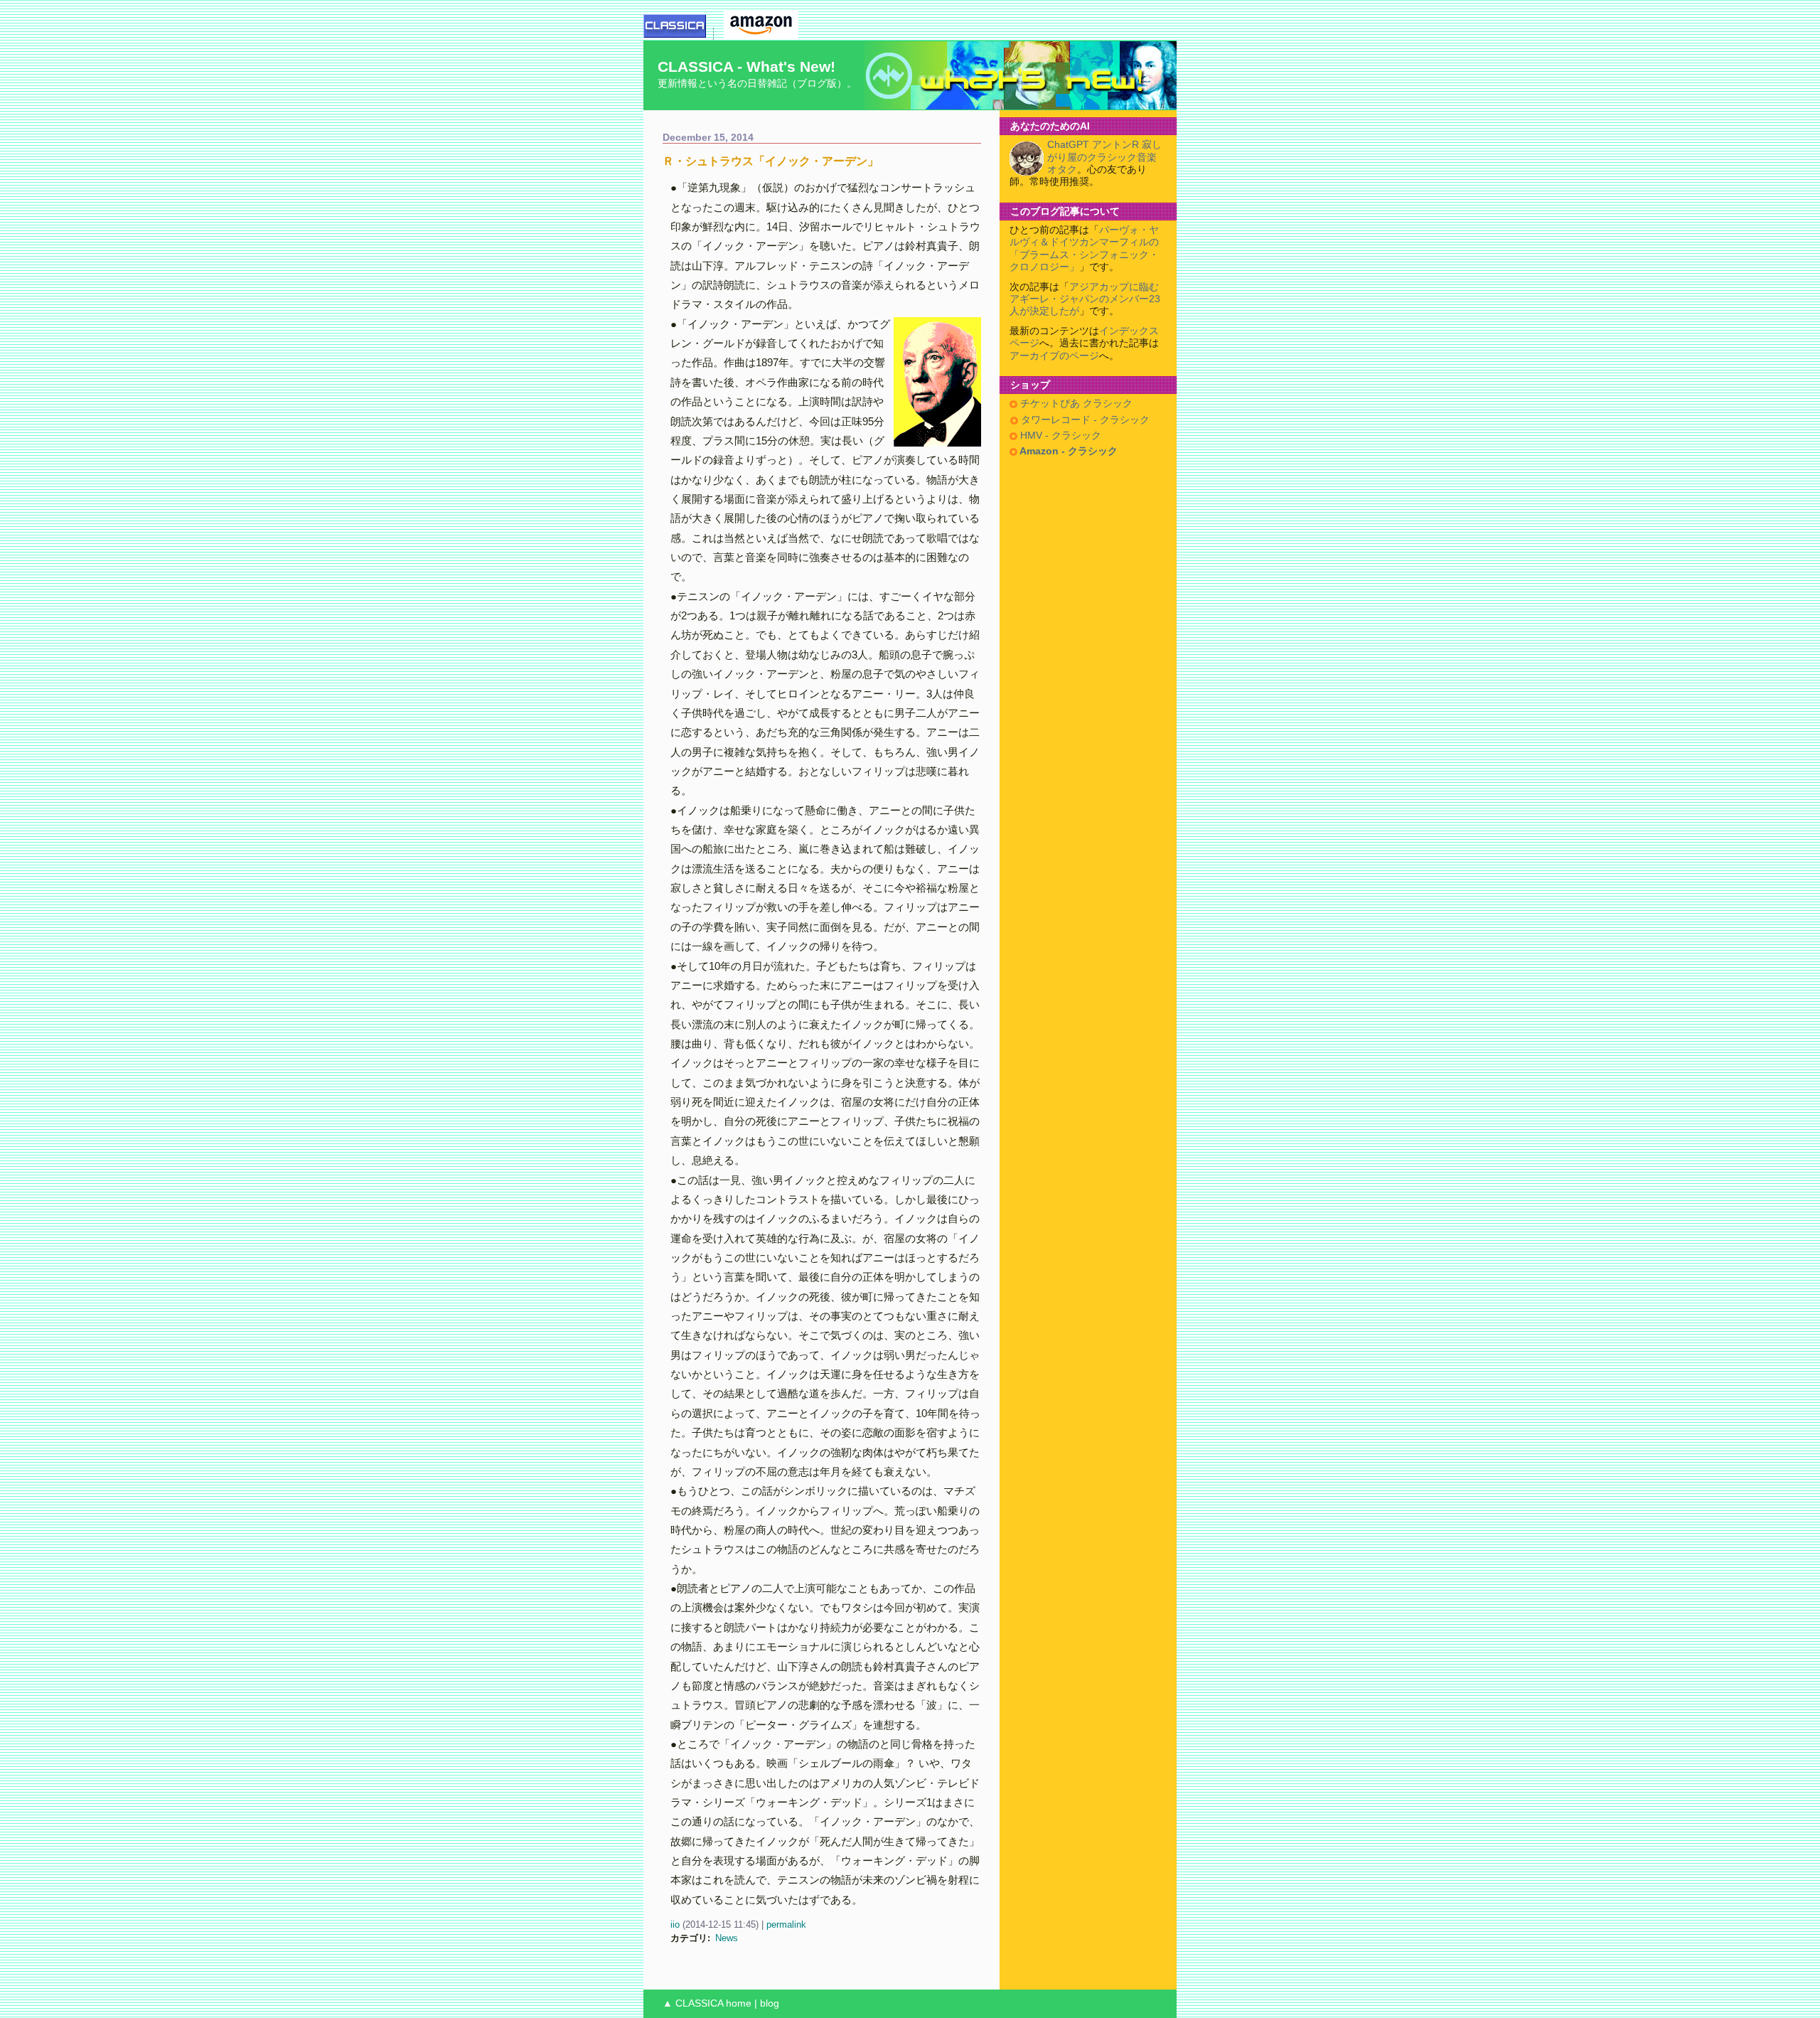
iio (675, 1924)
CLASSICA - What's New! (746, 66)
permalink (786, 1924)
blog (770, 2003)
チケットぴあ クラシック (1075, 404)
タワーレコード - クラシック (1084, 420)
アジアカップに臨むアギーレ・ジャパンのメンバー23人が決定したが (1085, 299)
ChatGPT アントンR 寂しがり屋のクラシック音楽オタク (1104, 157)
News (727, 1938)
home (739, 2003)
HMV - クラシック (1059, 436)
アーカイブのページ (1054, 356)
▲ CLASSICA (693, 2003)
